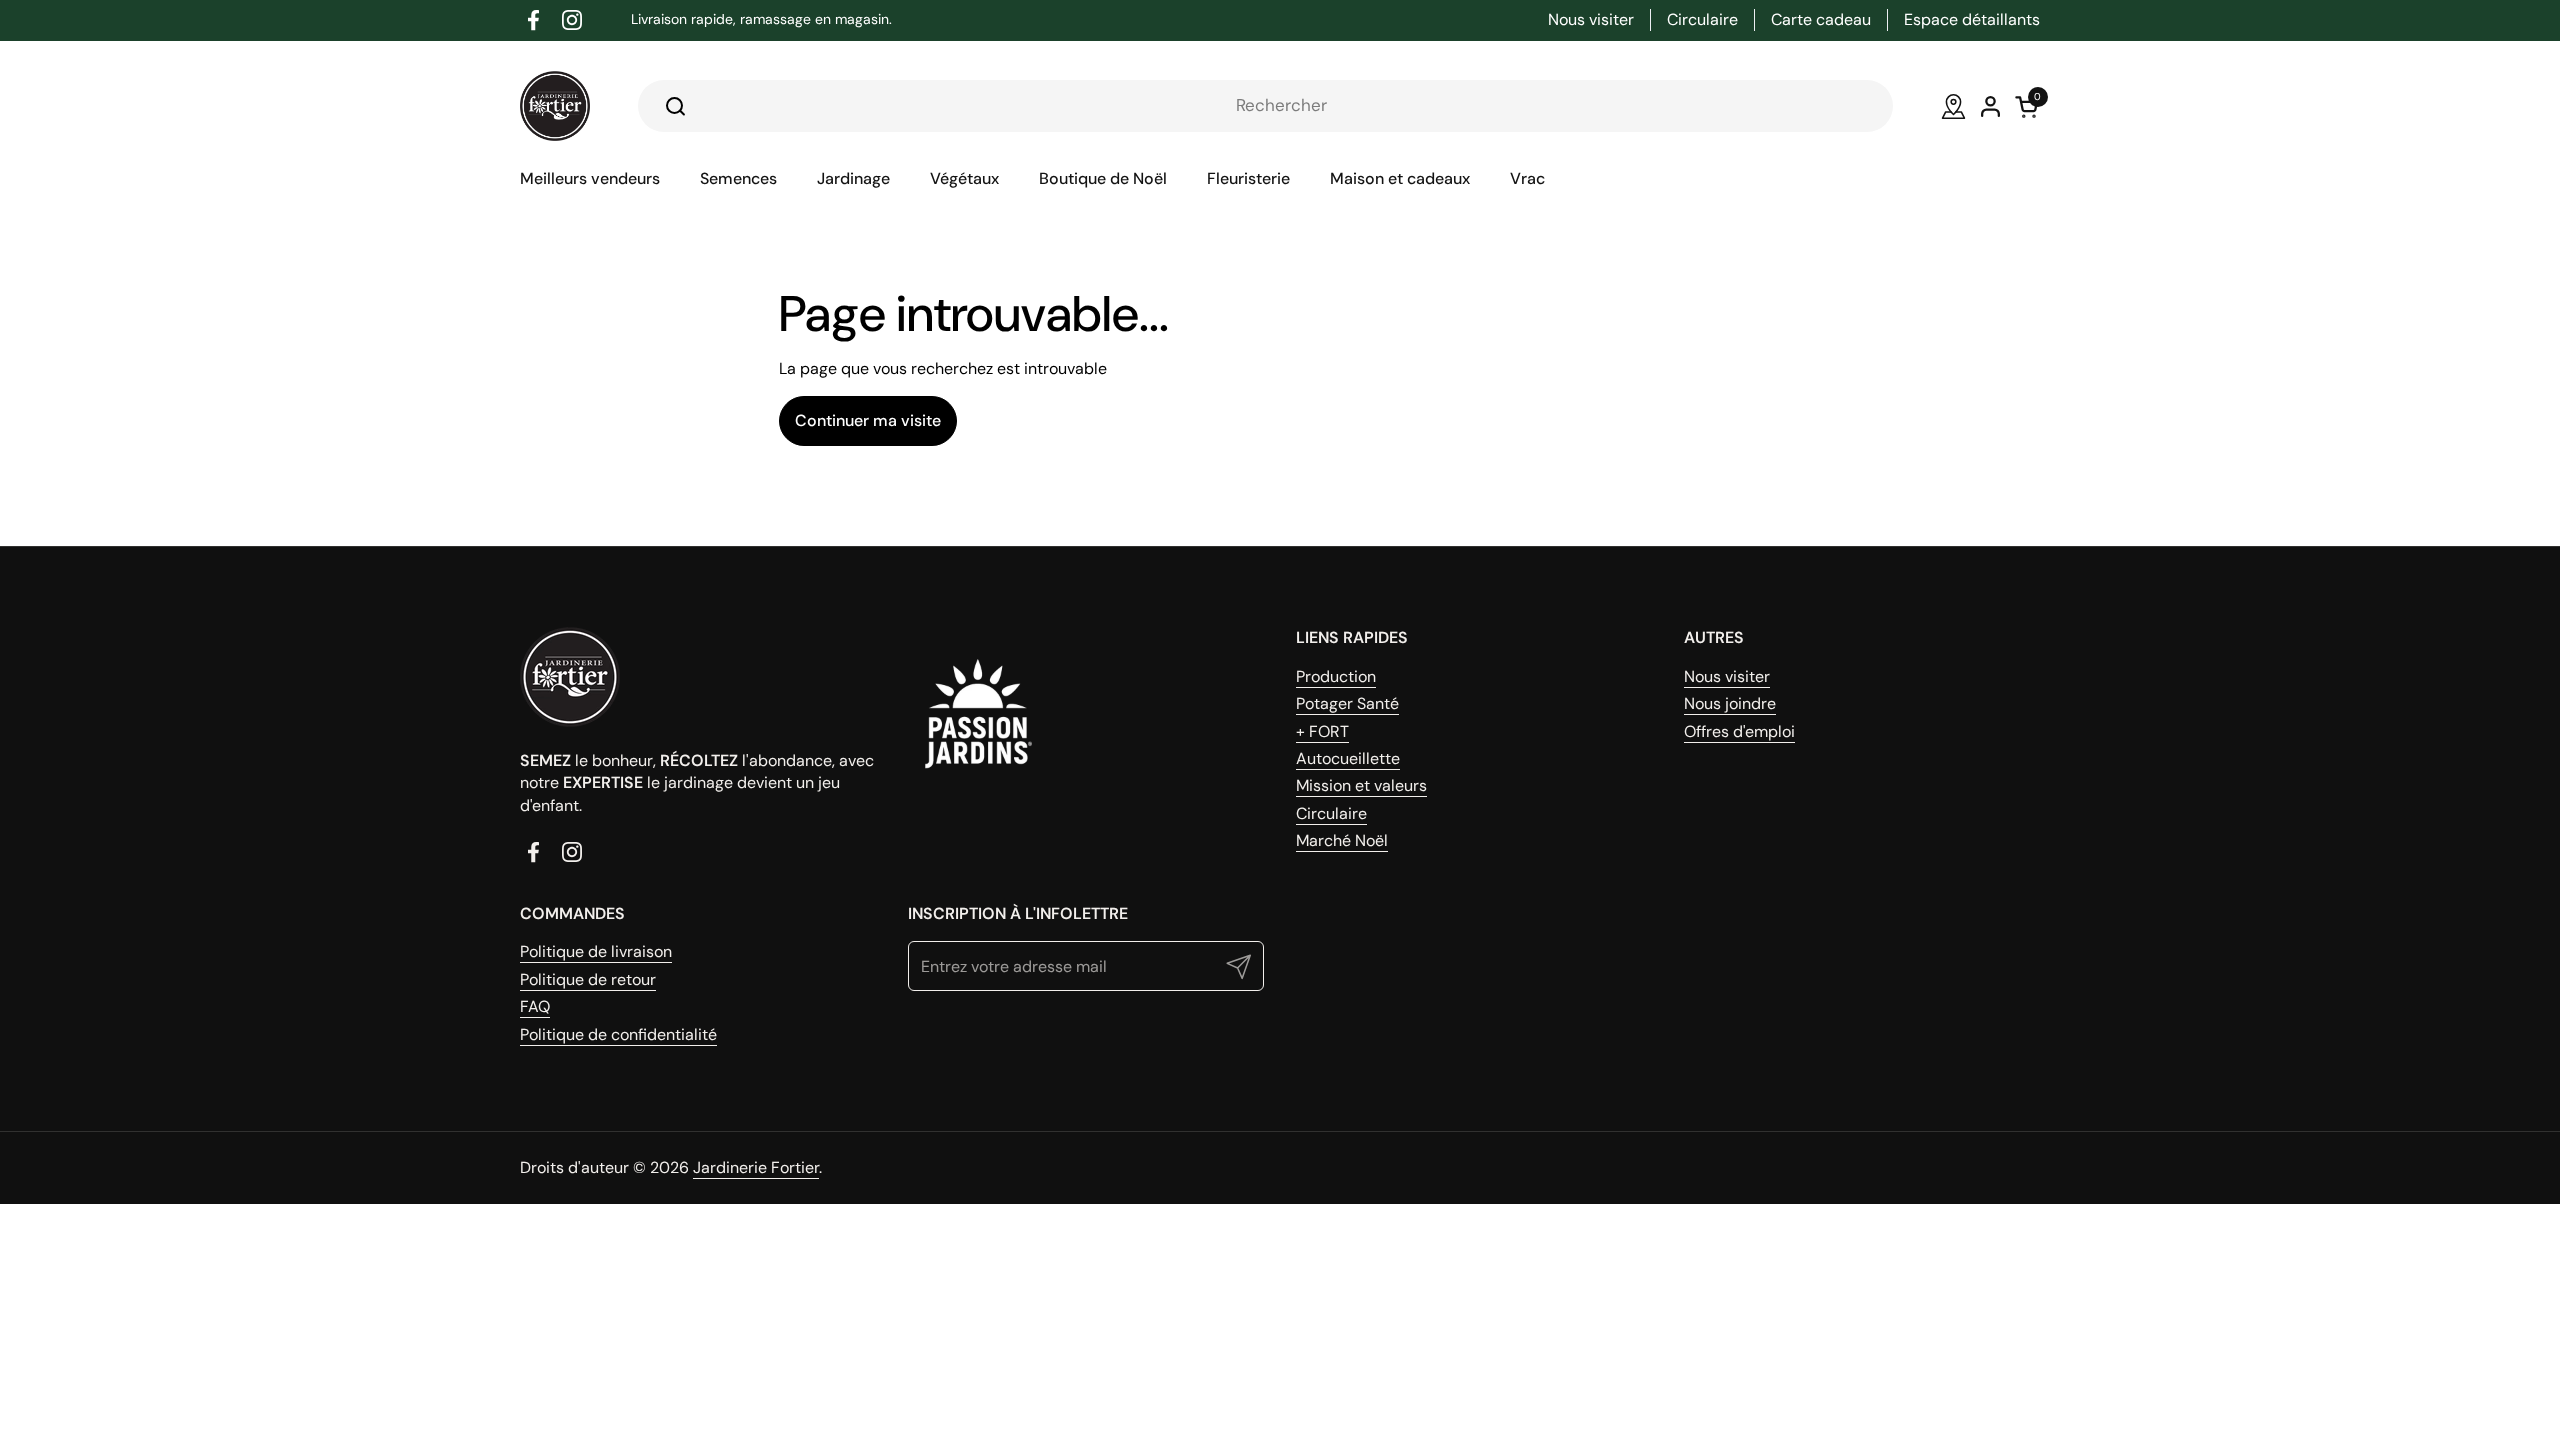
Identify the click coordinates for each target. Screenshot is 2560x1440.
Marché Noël (1342, 840)
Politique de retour (588, 979)
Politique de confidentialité (618, 1034)
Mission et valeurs (1361, 785)
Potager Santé (1347, 703)
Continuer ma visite (868, 420)
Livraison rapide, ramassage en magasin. (761, 19)
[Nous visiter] (1953, 106)
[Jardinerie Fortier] (555, 106)
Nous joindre (1730, 703)
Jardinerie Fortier (756, 1167)
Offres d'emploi (1739, 731)
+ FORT (1322, 731)
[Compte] (1990, 106)
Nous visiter (1727, 676)
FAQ (535, 1006)
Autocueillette (1348, 758)
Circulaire (1331, 813)
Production (1336, 676)
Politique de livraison (596, 951)
